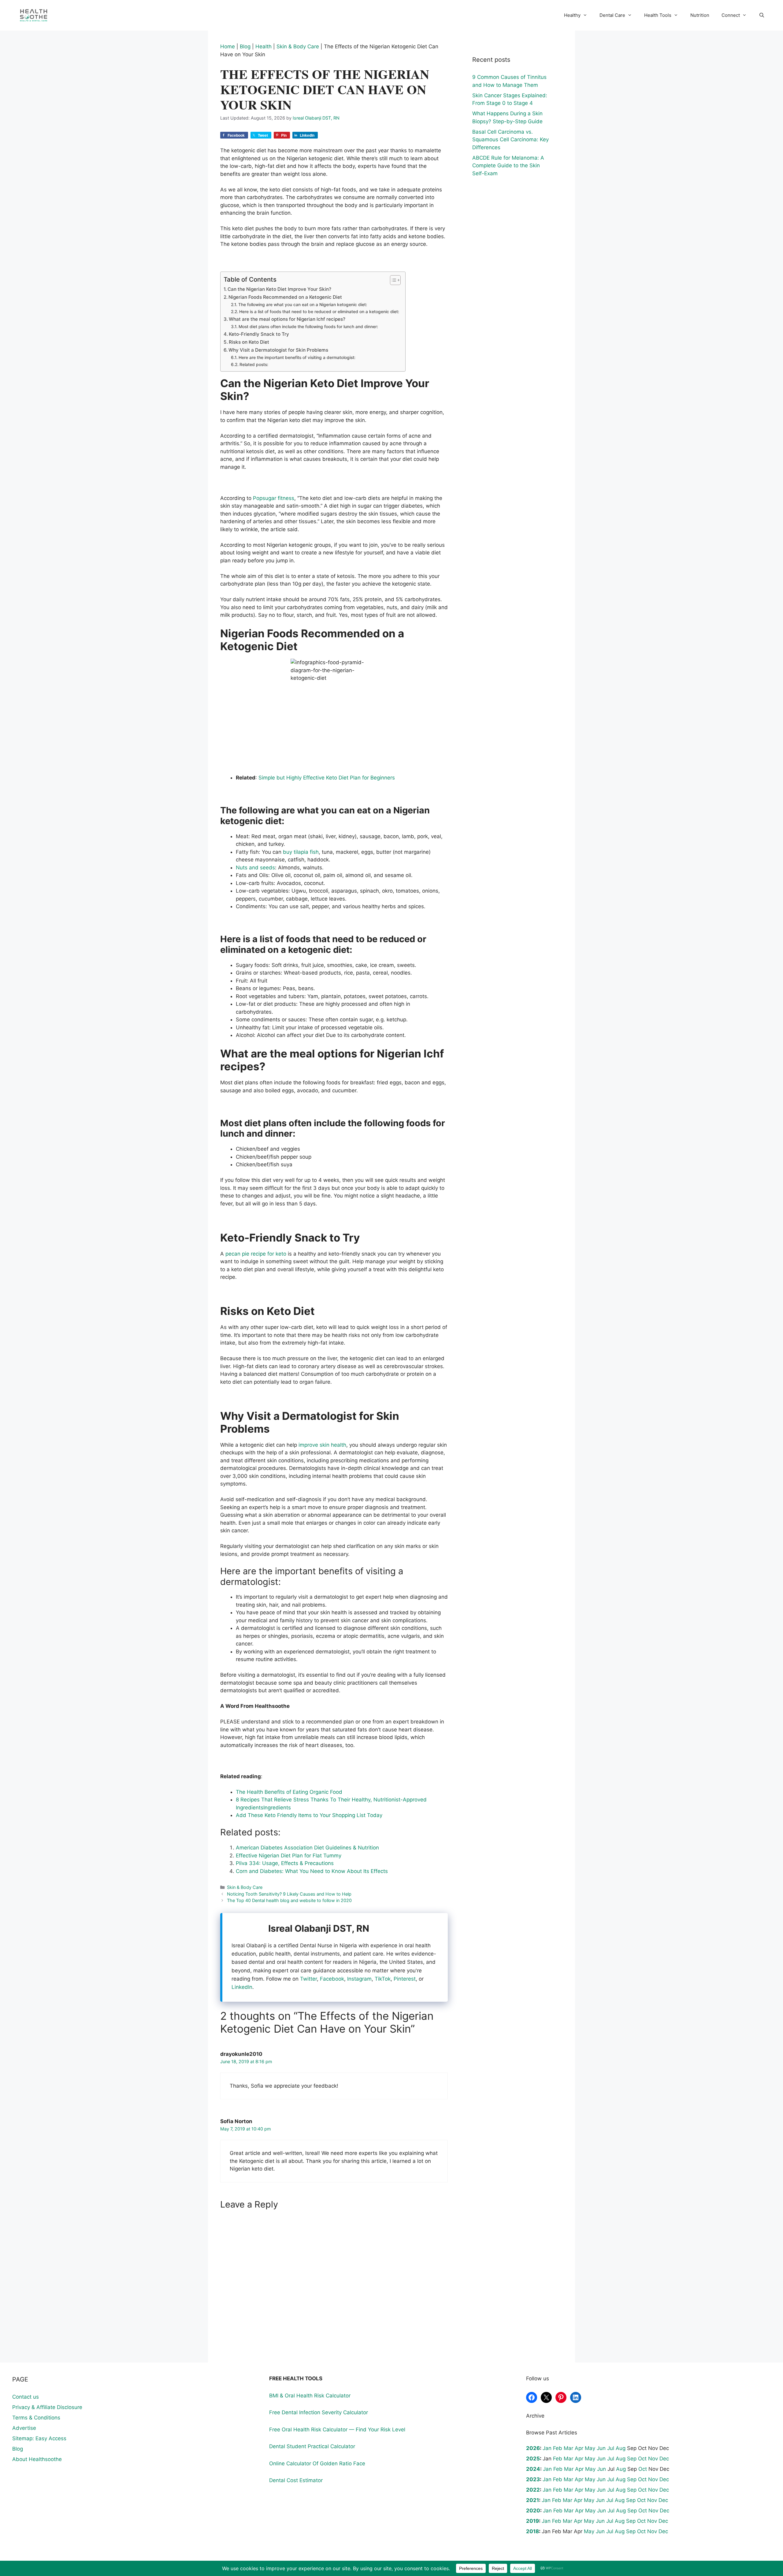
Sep (632, 2459)
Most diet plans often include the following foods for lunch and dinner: (308, 327)
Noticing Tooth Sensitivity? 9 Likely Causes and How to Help (289, 1894)
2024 (533, 2469)
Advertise (24, 2428)
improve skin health (322, 1445)
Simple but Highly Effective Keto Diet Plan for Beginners (327, 778)
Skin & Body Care (298, 46)
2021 (533, 2500)
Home (228, 46)
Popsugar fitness (274, 498)
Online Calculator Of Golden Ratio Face (317, 2463)
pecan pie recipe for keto (256, 1254)
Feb (558, 2448)
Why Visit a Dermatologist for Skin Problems (278, 350)
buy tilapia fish (301, 852)
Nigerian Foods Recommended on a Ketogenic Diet (285, 297)
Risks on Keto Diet (249, 342)
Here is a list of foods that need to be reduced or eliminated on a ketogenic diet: (319, 312)
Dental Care (612, 15)
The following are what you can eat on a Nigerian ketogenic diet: (303, 305)
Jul (611, 2448)
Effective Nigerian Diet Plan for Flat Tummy (289, 1856)
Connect (731, 15)
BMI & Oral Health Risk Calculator (310, 2396)
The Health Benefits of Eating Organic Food (289, 1792)
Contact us (26, 2397)
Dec (664, 2459)
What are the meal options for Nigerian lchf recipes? (287, 319)
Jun (601, 2448)
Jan (547, 2448)
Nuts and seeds (255, 868)
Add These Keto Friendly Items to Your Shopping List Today (309, 1815)
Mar (568, 2448)
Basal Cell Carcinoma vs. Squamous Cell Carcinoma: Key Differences (510, 140)
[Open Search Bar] (762, 15)
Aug (621, 2448)
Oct (642, 2459)
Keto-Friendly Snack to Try (259, 334)
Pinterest (405, 1979)
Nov (653, 2459)
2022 (533, 2490)
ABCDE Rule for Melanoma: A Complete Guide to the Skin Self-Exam (508, 166)
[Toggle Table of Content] (392, 280)
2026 (533, 2448)
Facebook (332, 1979)
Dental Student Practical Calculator (312, 2446)
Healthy (572, 15)
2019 (533, 2521)
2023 (533, 2479)
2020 (533, 2511)
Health (263, 46)
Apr (579, 2448)
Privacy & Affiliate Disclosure (47, 2407)
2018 (533, 2531)
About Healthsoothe (37, 2459)
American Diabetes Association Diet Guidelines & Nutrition (307, 1848)
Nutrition (700, 15)
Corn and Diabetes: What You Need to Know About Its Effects (312, 1871)
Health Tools (658, 15)
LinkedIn (242, 1987)
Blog (245, 46)
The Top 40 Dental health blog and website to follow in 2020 (289, 1900)
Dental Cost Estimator (296, 2480)
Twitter (308, 1979)
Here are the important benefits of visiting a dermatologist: (297, 357)
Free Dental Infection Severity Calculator (319, 2412)
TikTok (383, 1979)
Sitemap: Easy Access (39, 2438)
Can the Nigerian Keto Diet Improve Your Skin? (279, 289)
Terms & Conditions (36, 2418)
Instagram (359, 1979)
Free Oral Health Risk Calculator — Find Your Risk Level (337, 2430)
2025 (533, 2459)
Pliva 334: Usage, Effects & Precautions (285, 1863)
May (590, 2448)
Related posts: (254, 365)
